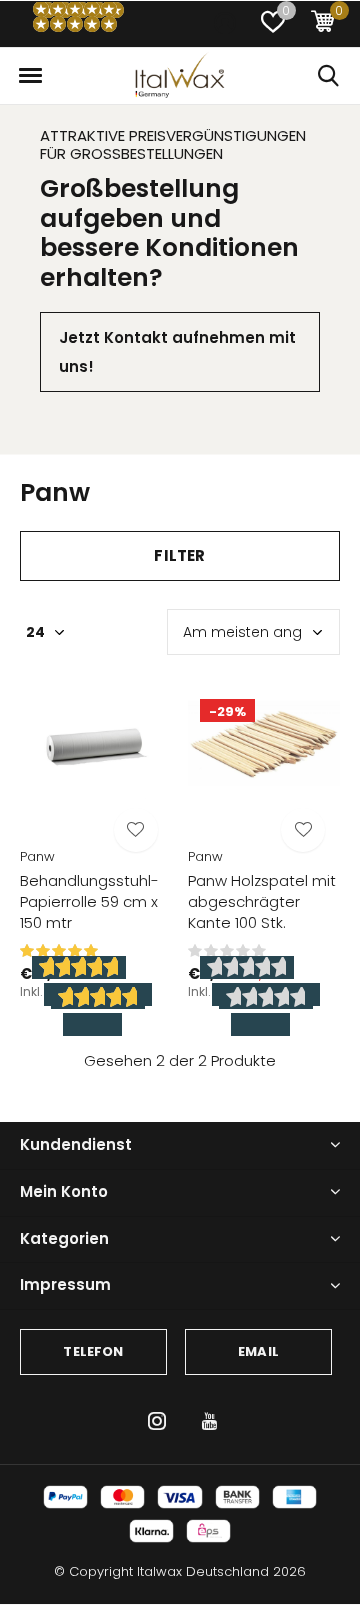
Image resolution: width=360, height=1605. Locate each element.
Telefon (93, 1351)
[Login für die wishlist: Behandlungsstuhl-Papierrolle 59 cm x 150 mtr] (136, 830)
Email (258, 1351)
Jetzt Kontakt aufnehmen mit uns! (177, 352)
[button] (273, 24)
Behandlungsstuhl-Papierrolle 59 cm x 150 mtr (89, 901)
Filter (179, 555)
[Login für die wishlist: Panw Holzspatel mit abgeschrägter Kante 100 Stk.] (303, 830)
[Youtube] (209, 1421)
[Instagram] (157, 1421)
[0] (322, 24)
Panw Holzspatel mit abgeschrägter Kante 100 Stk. (262, 901)
